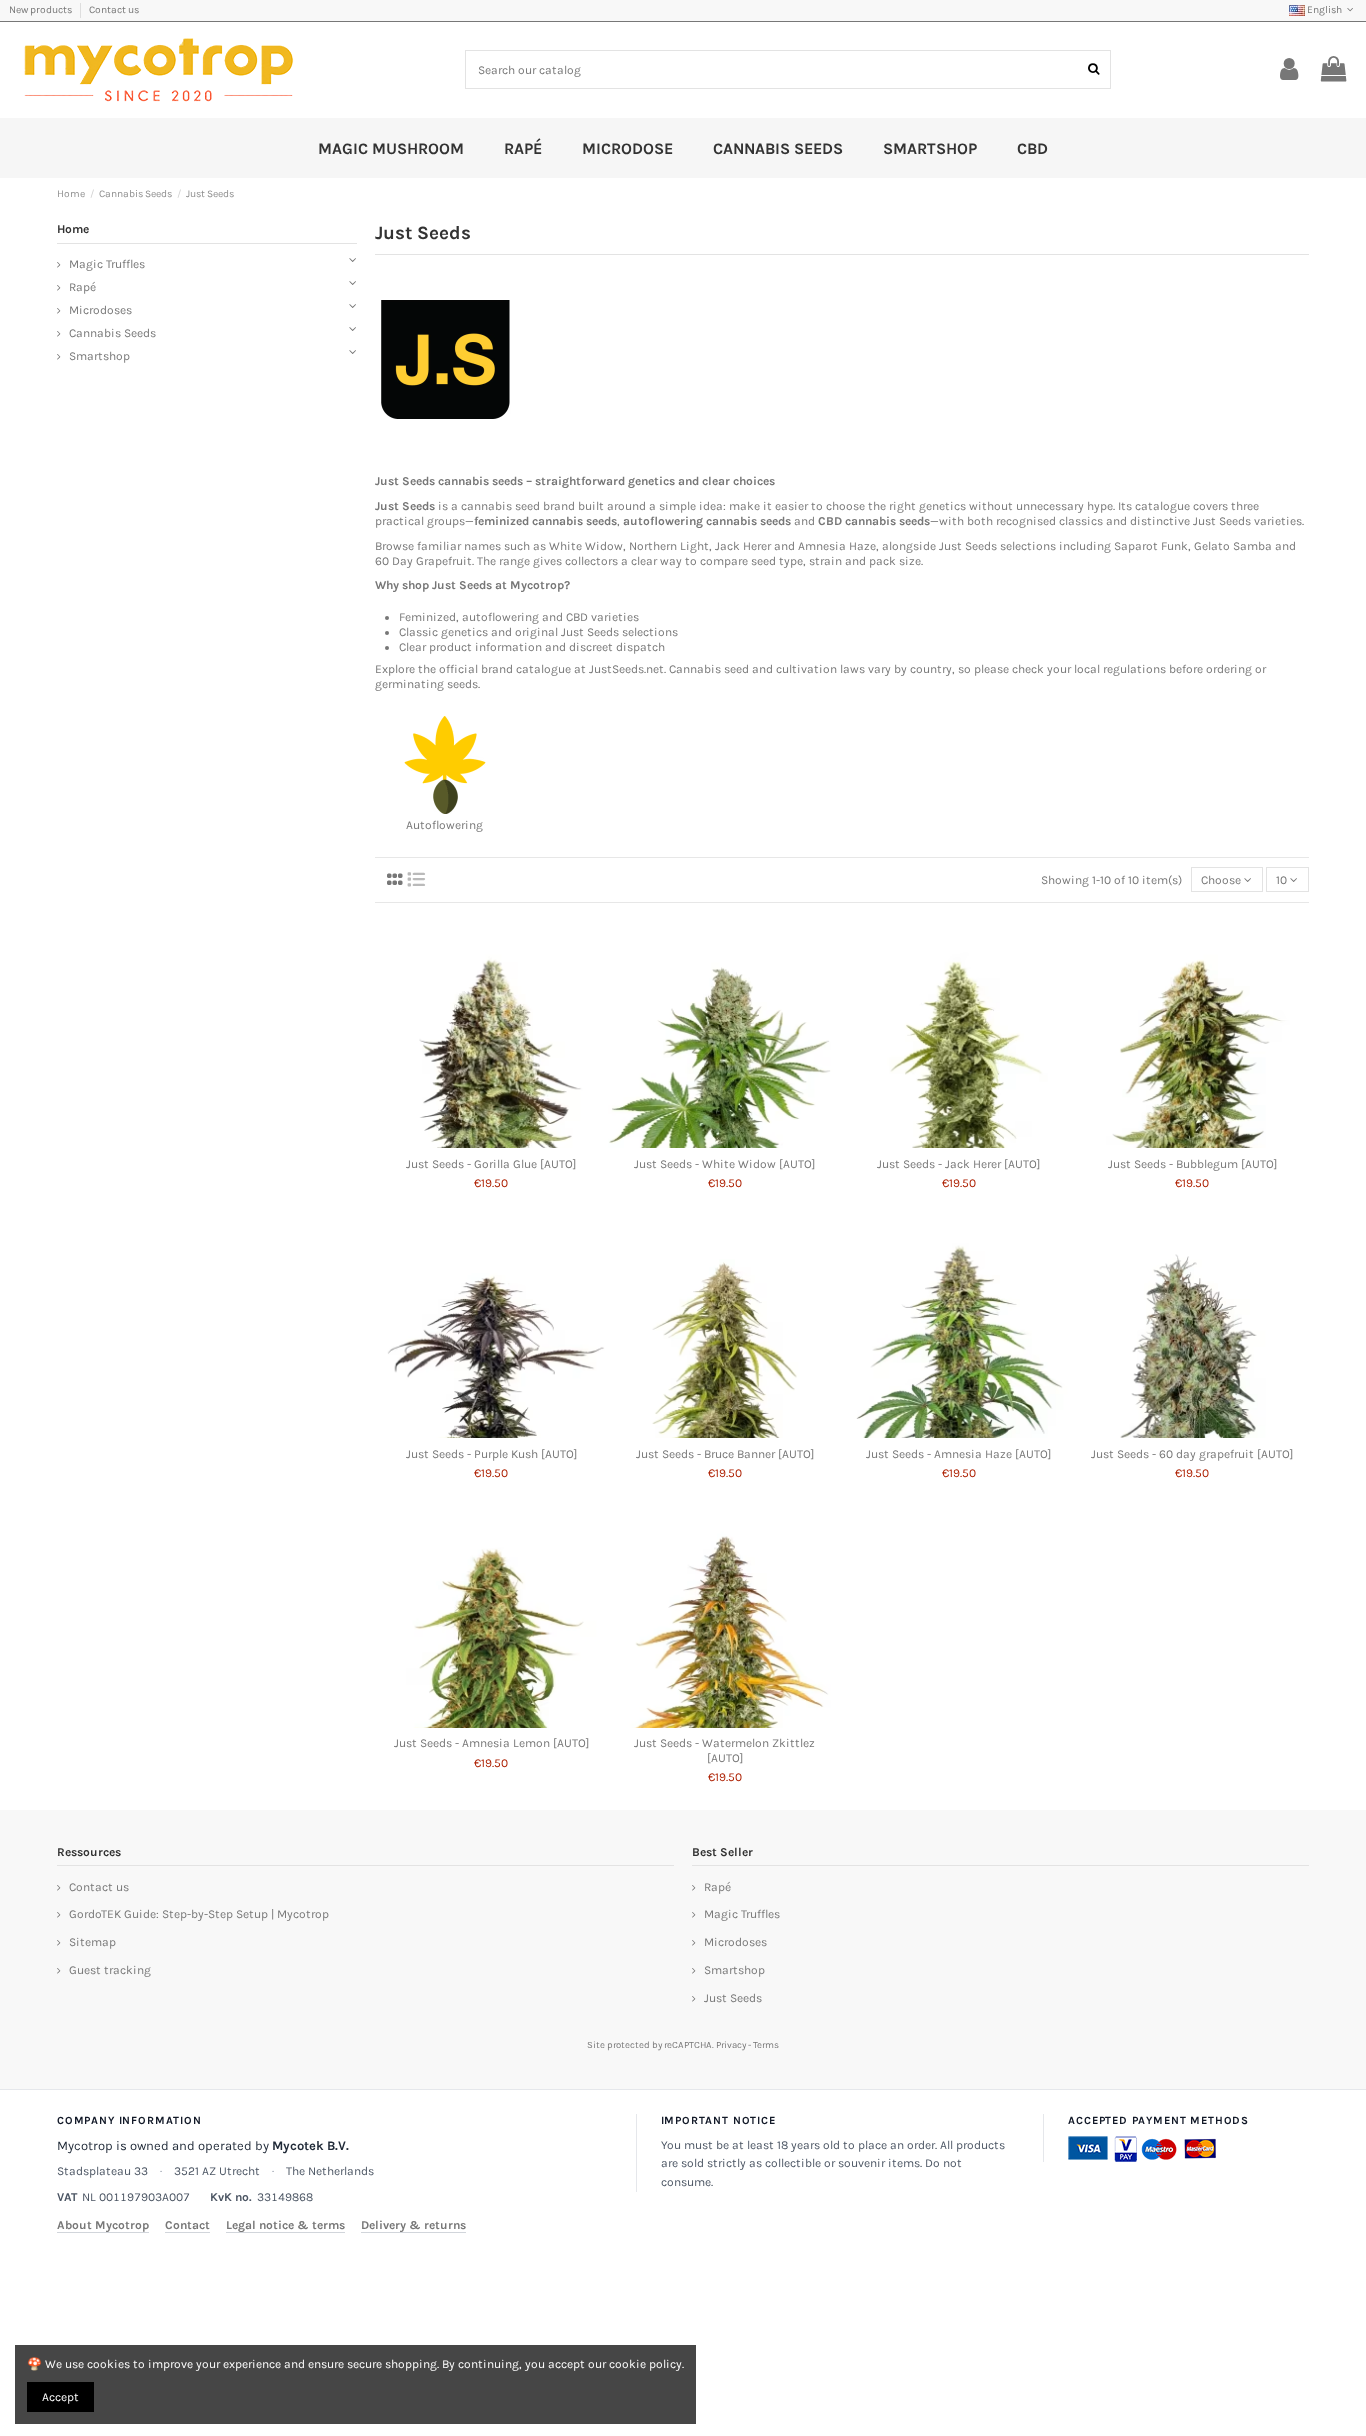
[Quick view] (492, 1142)
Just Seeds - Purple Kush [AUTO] (491, 1454)
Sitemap (92, 1942)
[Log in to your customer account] (1289, 70)
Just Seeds (733, 1998)
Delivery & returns (413, 2225)
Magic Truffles (107, 264)
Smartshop (99, 356)
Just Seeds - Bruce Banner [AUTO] (725, 1454)
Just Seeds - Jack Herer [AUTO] (958, 1164)
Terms (766, 2044)
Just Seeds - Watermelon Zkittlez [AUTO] (724, 1750)
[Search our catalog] (1093, 69)
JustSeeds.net (626, 669)
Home (73, 229)
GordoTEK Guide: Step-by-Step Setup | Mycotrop (199, 1914)
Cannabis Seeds (112, 333)
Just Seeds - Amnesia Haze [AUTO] (958, 1454)
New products (41, 10)
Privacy (731, 2044)
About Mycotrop (103, 2225)
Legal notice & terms (285, 2225)
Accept (60, 2397)
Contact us (114, 10)
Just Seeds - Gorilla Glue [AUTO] (491, 1164)
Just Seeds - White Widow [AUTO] (724, 1164)
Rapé (82, 287)
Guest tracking (110, 1970)
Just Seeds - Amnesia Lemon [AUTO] (491, 1743)
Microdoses (100, 310)
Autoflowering (444, 825)
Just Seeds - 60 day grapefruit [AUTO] (1192, 1454)
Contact (187, 2225)
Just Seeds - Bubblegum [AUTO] (1192, 1164)
